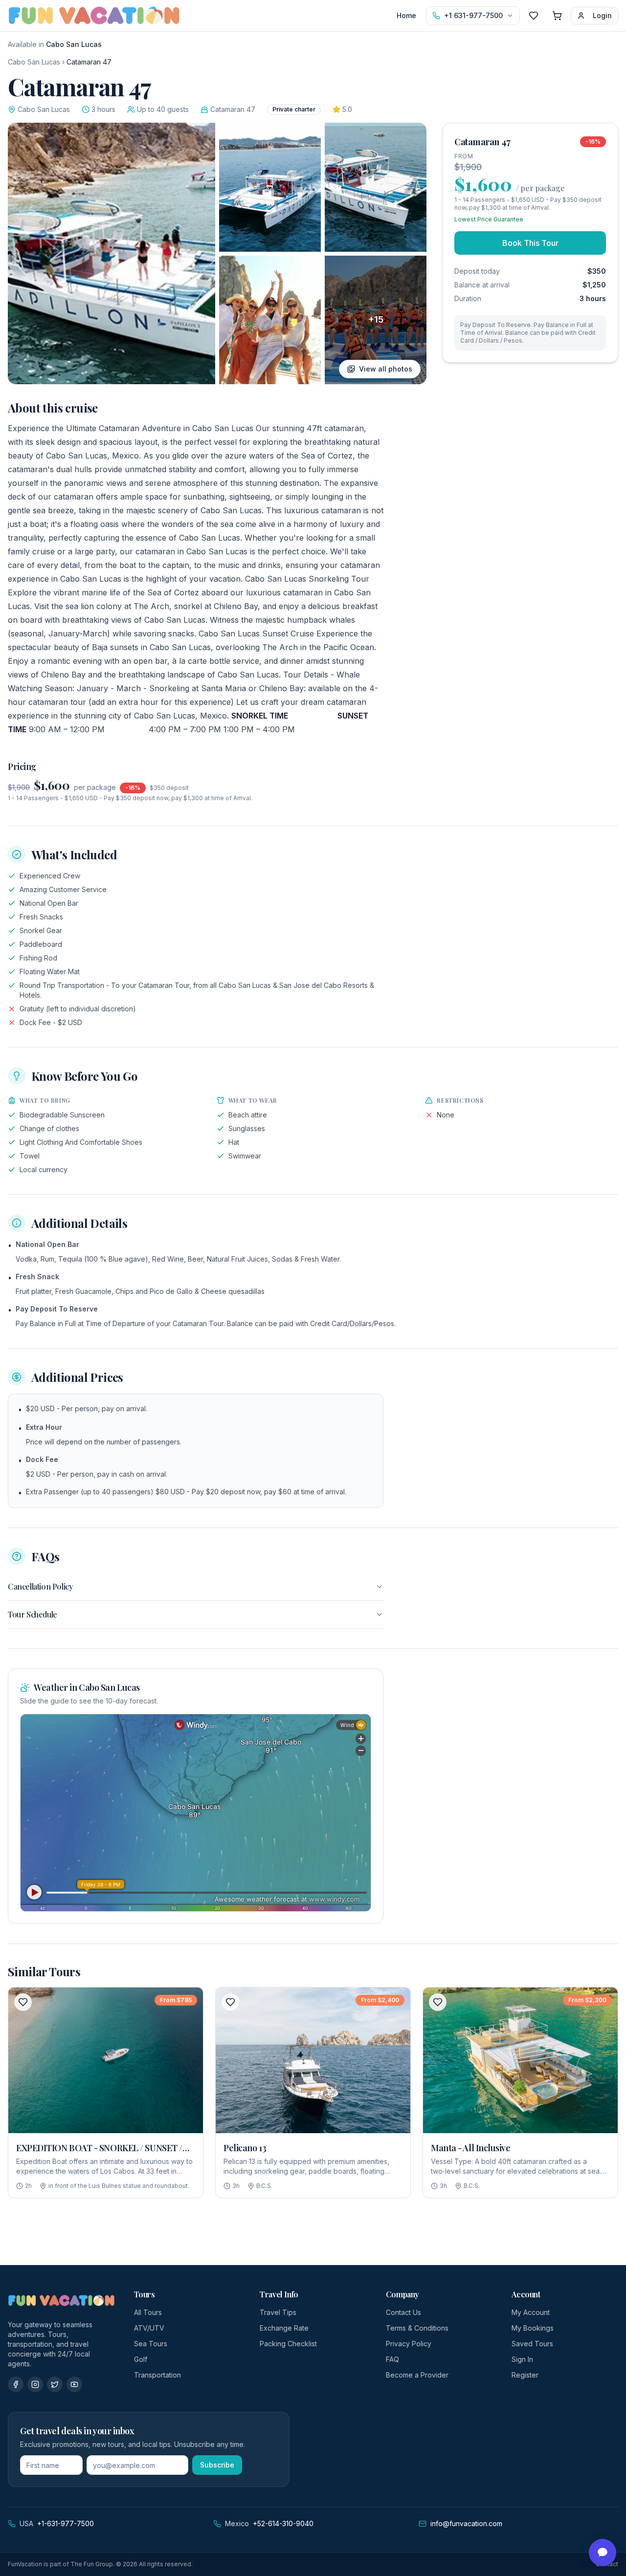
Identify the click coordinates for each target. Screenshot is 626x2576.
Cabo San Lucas (34, 62)
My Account (531, 2312)
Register (525, 2375)
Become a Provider (417, 2375)
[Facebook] (16, 2384)
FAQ (392, 2359)
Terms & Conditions (417, 2328)
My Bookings (533, 2328)
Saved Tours (532, 2344)
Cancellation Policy (40, 1586)
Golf (141, 2359)
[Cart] (557, 16)
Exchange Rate (284, 2328)
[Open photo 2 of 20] (270, 187)
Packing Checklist (288, 2344)
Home (406, 15)
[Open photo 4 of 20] (270, 320)
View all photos (386, 369)
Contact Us (403, 2312)
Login (602, 15)
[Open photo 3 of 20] (376, 187)
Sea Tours (151, 2344)
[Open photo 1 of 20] (112, 253)
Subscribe (217, 2465)
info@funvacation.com (466, 2523)
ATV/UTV (149, 2328)
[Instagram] (35, 2384)
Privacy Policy (409, 2344)
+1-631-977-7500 (66, 2523)
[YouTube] (74, 2384)
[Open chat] (603, 2553)
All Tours (148, 2312)
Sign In (522, 2359)
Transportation (157, 2375)
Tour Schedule (33, 1614)
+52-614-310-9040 (283, 2523)
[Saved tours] (534, 16)
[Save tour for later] (23, 2002)
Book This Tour (530, 243)
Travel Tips (278, 2312)
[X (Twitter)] (55, 2384)
